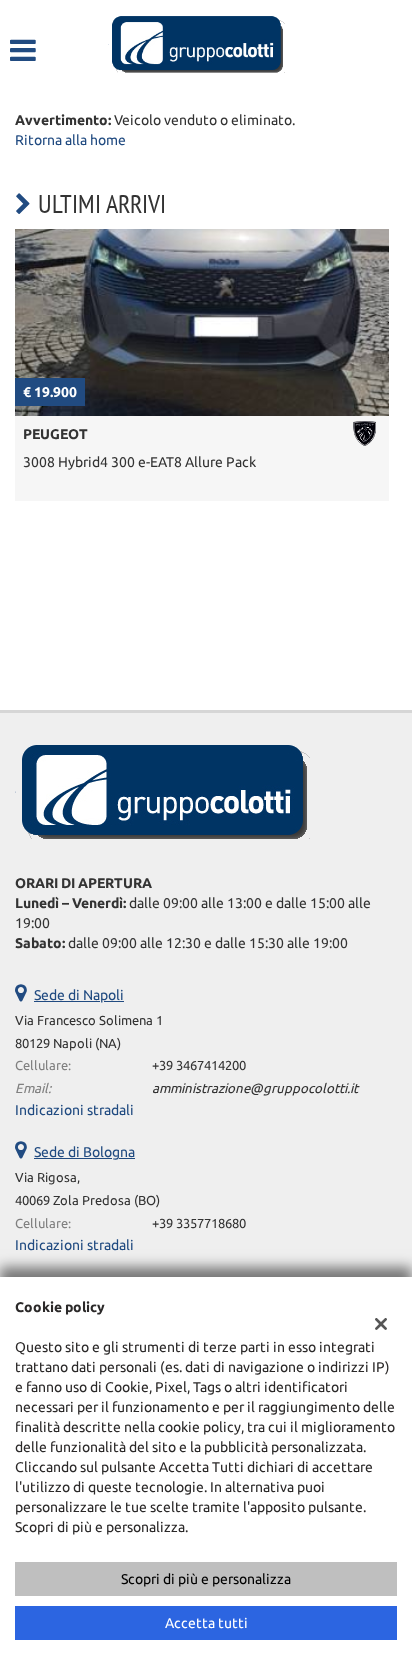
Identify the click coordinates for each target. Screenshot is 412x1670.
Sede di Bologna (84, 1152)
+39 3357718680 (199, 1223)
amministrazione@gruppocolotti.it (255, 1088)
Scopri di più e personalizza (206, 1579)
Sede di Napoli (79, 995)
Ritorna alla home (70, 140)
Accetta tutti (206, 1623)
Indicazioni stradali (74, 1110)
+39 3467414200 (199, 1065)
